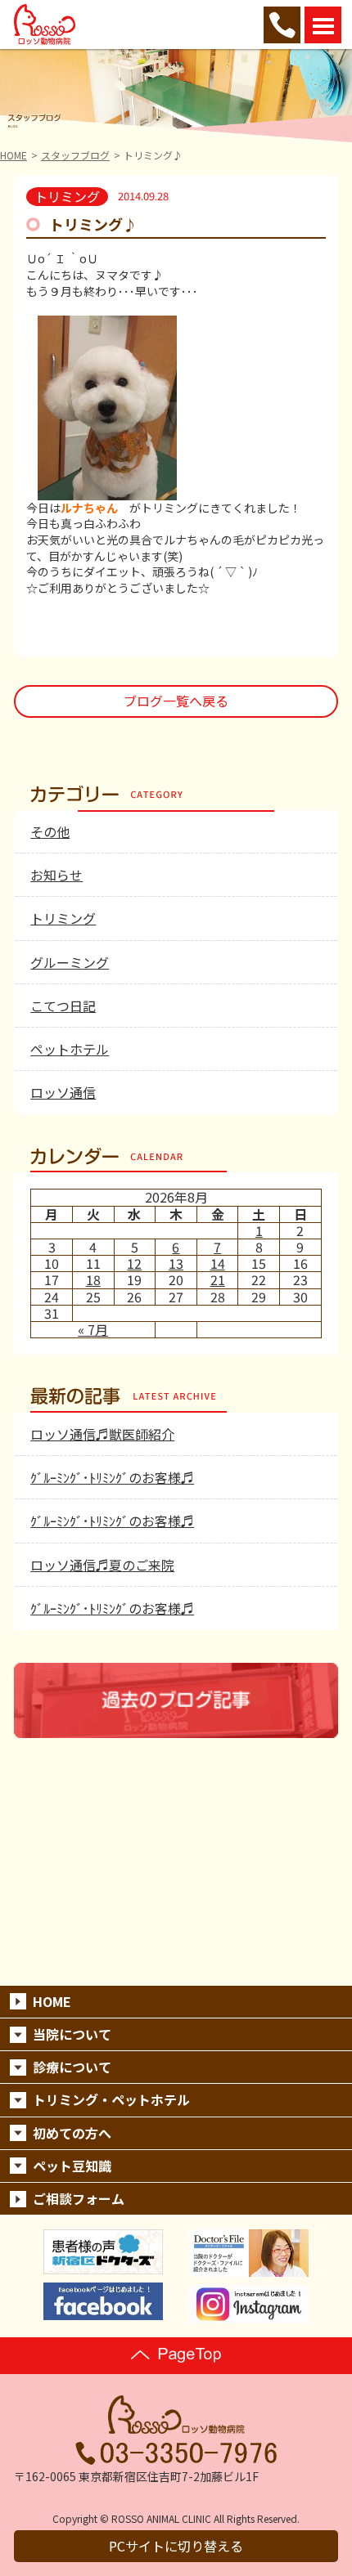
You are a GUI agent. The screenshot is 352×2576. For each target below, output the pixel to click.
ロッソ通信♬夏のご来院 (102, 1565)
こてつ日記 (63, 1006)
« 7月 (93, 1329)
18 (93, 1279)
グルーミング (70, 962)
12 (134, 1263)
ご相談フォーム (79, 2198)
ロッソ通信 (63, 1092)
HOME (14, 155)
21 (218, 1279)
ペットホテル (70, 1049)
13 (176, 1263)
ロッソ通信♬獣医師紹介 (102, 1434)
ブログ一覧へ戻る (176, 701)
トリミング (63, 918)
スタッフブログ (75, 155)
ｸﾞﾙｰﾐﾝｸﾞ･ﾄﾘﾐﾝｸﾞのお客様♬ (112, 1477)
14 (218, 1263)
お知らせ (56, 875)
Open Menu (323, 25)
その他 (50, 831)
